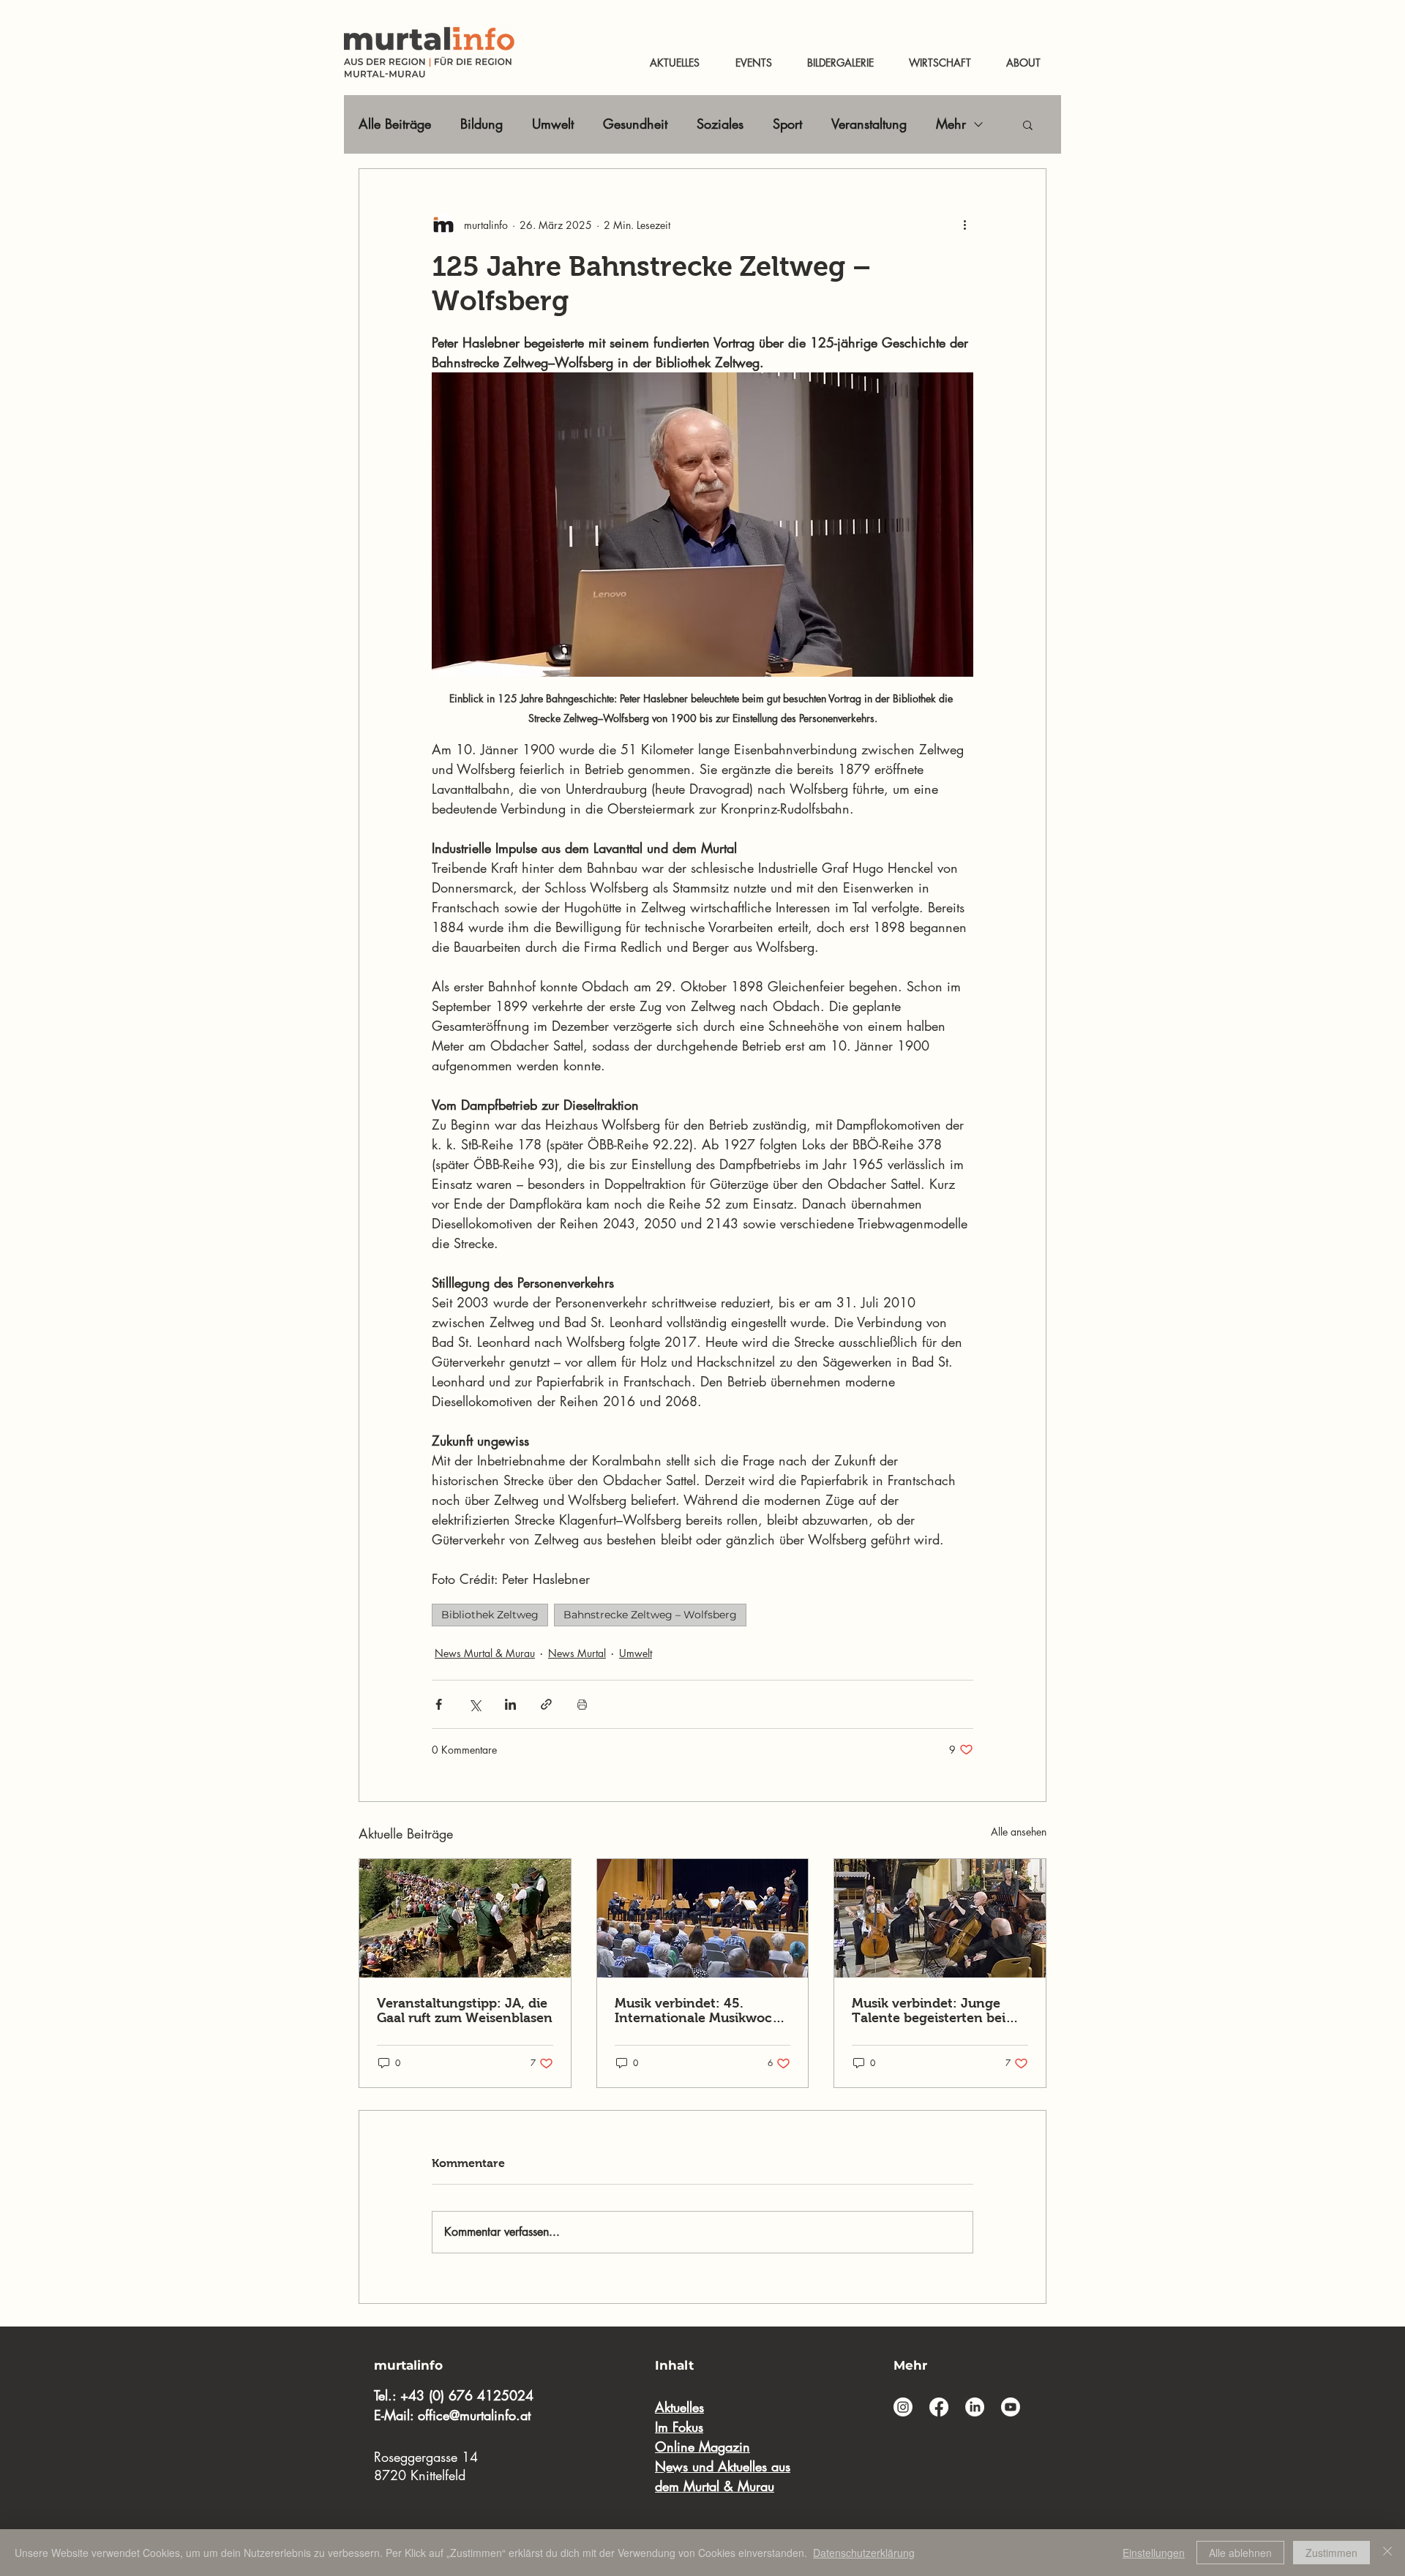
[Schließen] (1387, 2553)
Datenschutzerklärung (864, 2553)
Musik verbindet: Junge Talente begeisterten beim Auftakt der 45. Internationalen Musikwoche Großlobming (935, 2010)
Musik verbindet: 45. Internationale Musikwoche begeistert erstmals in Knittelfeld (701, 2010)
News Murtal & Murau (485, 1653)
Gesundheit (635, 124)
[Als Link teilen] (546, 1704)
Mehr (951, 124)
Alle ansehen (1019, 1832)
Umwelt (553, 124)
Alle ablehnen (1240, 2553)
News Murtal (577, 1653)
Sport (787, 124)
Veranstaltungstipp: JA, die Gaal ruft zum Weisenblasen (465, 2010)
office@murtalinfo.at (474, 2415)
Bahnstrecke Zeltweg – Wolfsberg (650, 1615)
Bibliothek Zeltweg (490, 1615)
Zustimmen (1331, 2553)
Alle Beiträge (395, 124)
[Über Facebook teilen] (439, 1704)
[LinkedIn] (975, 2407)
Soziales (720, 124)
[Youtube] (1011, 2407)
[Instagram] (903, 2407)
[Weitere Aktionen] (964, 225)
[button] (1028, 124)
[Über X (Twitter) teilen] (475, 1704)
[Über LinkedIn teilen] (510, 1704)
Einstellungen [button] (1154, 2553)
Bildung (482, 124)
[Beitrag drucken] (582, 1704)
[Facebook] (939, 2407)
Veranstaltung (869, 124)
